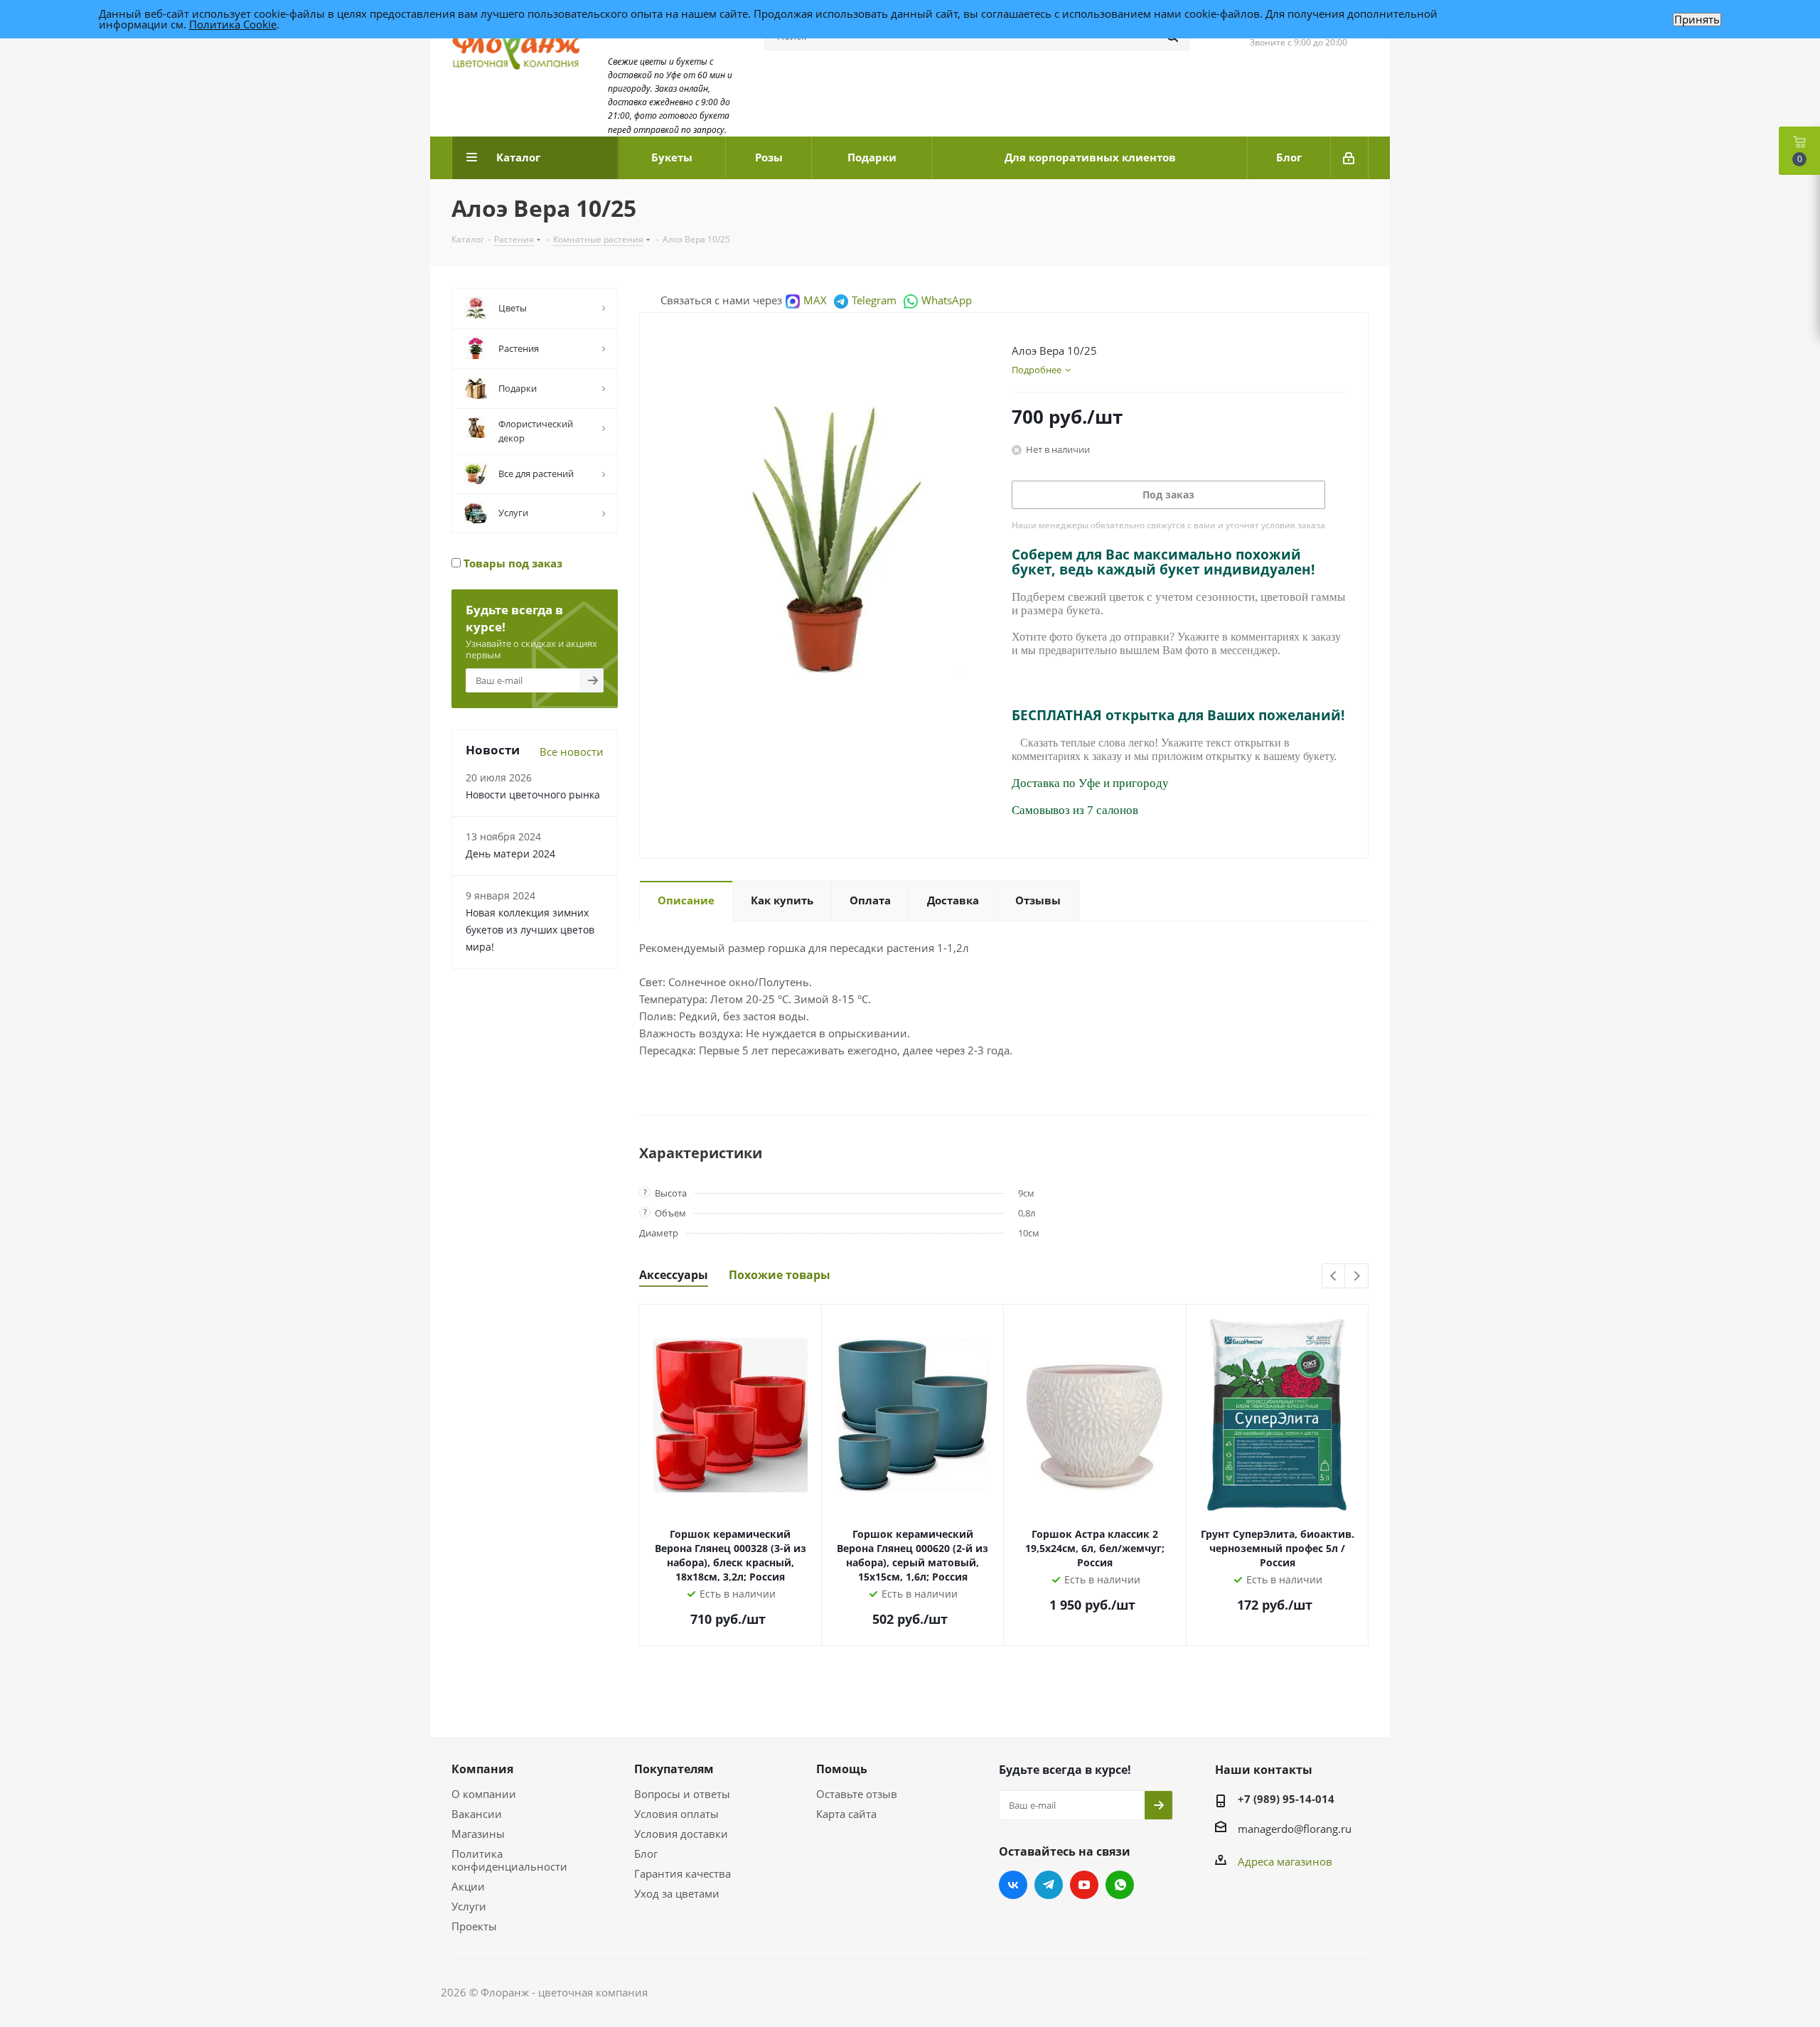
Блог (646, 1854)
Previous (1334, 1277)
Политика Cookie (233, 24)
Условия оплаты (676, 1814)
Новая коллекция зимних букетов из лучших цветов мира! (530, 930)
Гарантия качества (682, 1873)
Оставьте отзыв (857, 1794)
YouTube (1084, 1885)
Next (1357, 1277)
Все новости (572, 752)
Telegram (874, 300)
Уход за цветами (677, 1893)
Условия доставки (681, 1834)
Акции (468, 1886)
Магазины (478, 1834)
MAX (815, 300)
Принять (1697, 20)
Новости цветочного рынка (533, 795)
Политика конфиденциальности (509, 1860)
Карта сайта (846, 1814)
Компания (482, 1769)
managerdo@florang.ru (1295, 1829)
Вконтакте (1013, 1885)
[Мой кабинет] (1350, 158)
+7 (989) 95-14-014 (1286, 1799)
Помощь (842, 1769)
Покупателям (674, 1769)
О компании (484, 1794)
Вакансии (477, 1814)
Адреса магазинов (1285, 1861)
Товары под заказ (512, 563)
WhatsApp (947, 300)
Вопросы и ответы (682, 1794)
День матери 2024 (510, 854)
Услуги (469, 1906)
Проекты (474, 1926)
